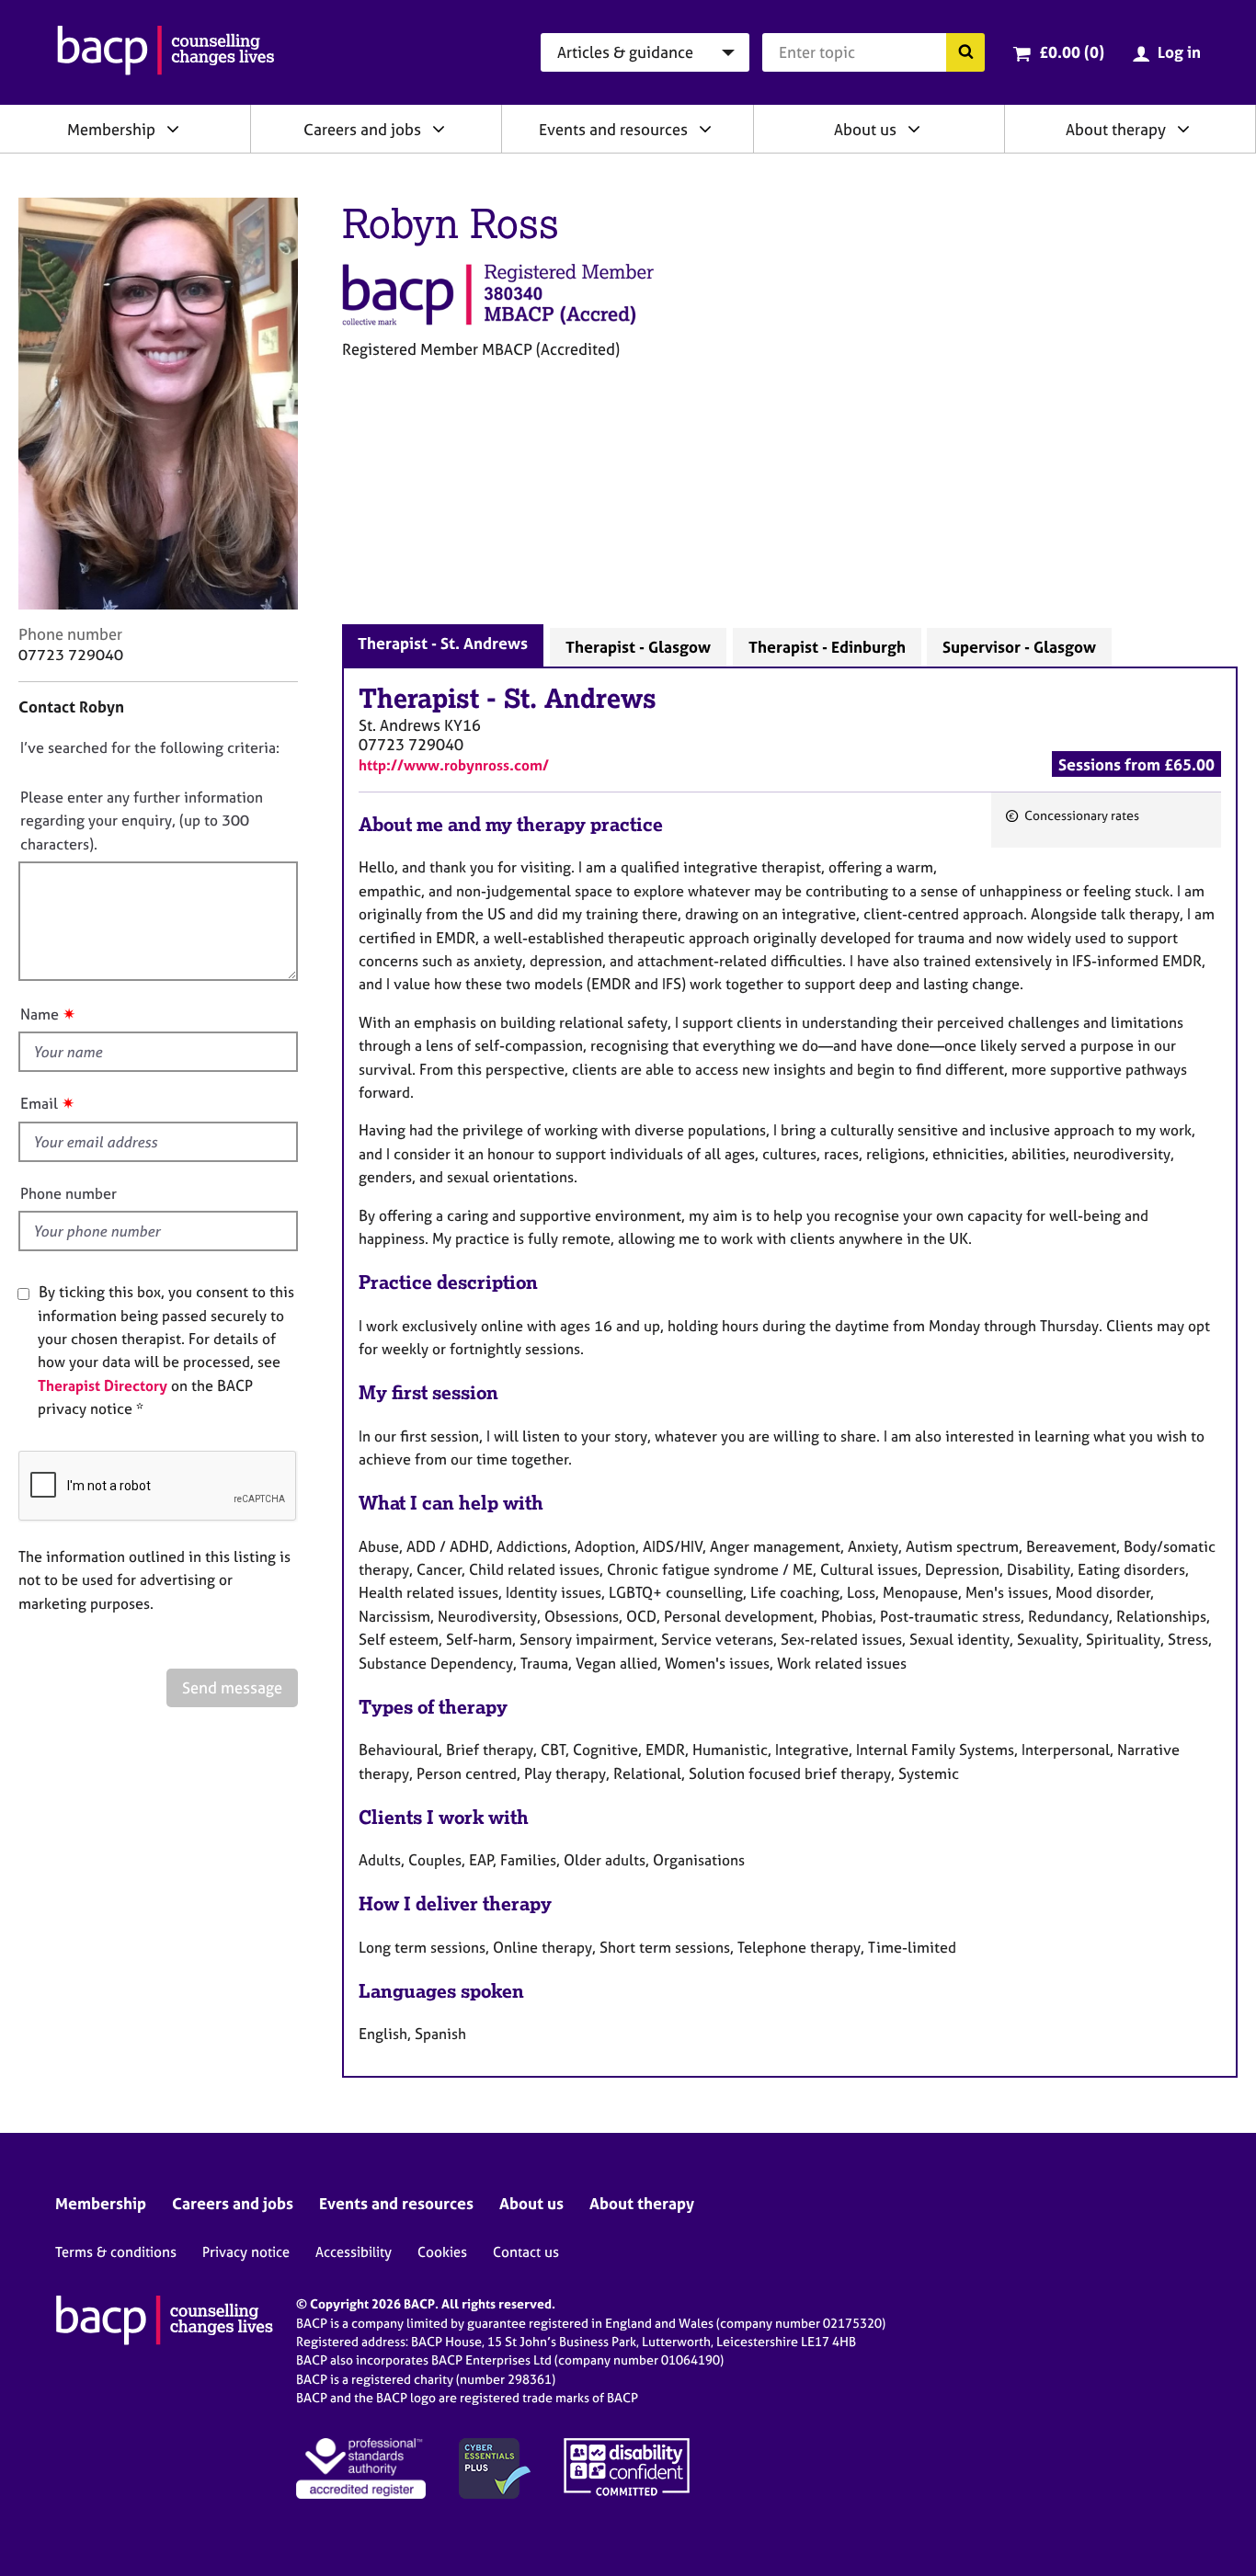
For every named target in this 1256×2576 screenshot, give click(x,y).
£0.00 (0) (1072, 52)
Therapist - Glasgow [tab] (638, 647)
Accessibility (354, 2252)
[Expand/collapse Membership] (173, 129)
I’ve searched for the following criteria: (150, 747)
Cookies (442, 2252)
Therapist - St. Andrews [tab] (443, 643)
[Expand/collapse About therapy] (1183, 129)
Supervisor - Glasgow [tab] (1019, 647)
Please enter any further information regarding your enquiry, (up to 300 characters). (142, 821)
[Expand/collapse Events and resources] (705, 129)
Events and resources (613, 129)
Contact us (526, 2252)
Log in (1179, 52)
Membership (111, 129)
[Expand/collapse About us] (914, 129)
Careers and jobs (362, 129)
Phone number (69, 1193)
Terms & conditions (116, 2252)
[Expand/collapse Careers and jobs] (439, 129)
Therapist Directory (103, 1385)
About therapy (1116, 129)
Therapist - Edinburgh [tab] (827, 647)
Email (39, 1103)
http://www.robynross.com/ (454, 765)
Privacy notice (246, 2252)
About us (865, 129)
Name (40, 1014)
